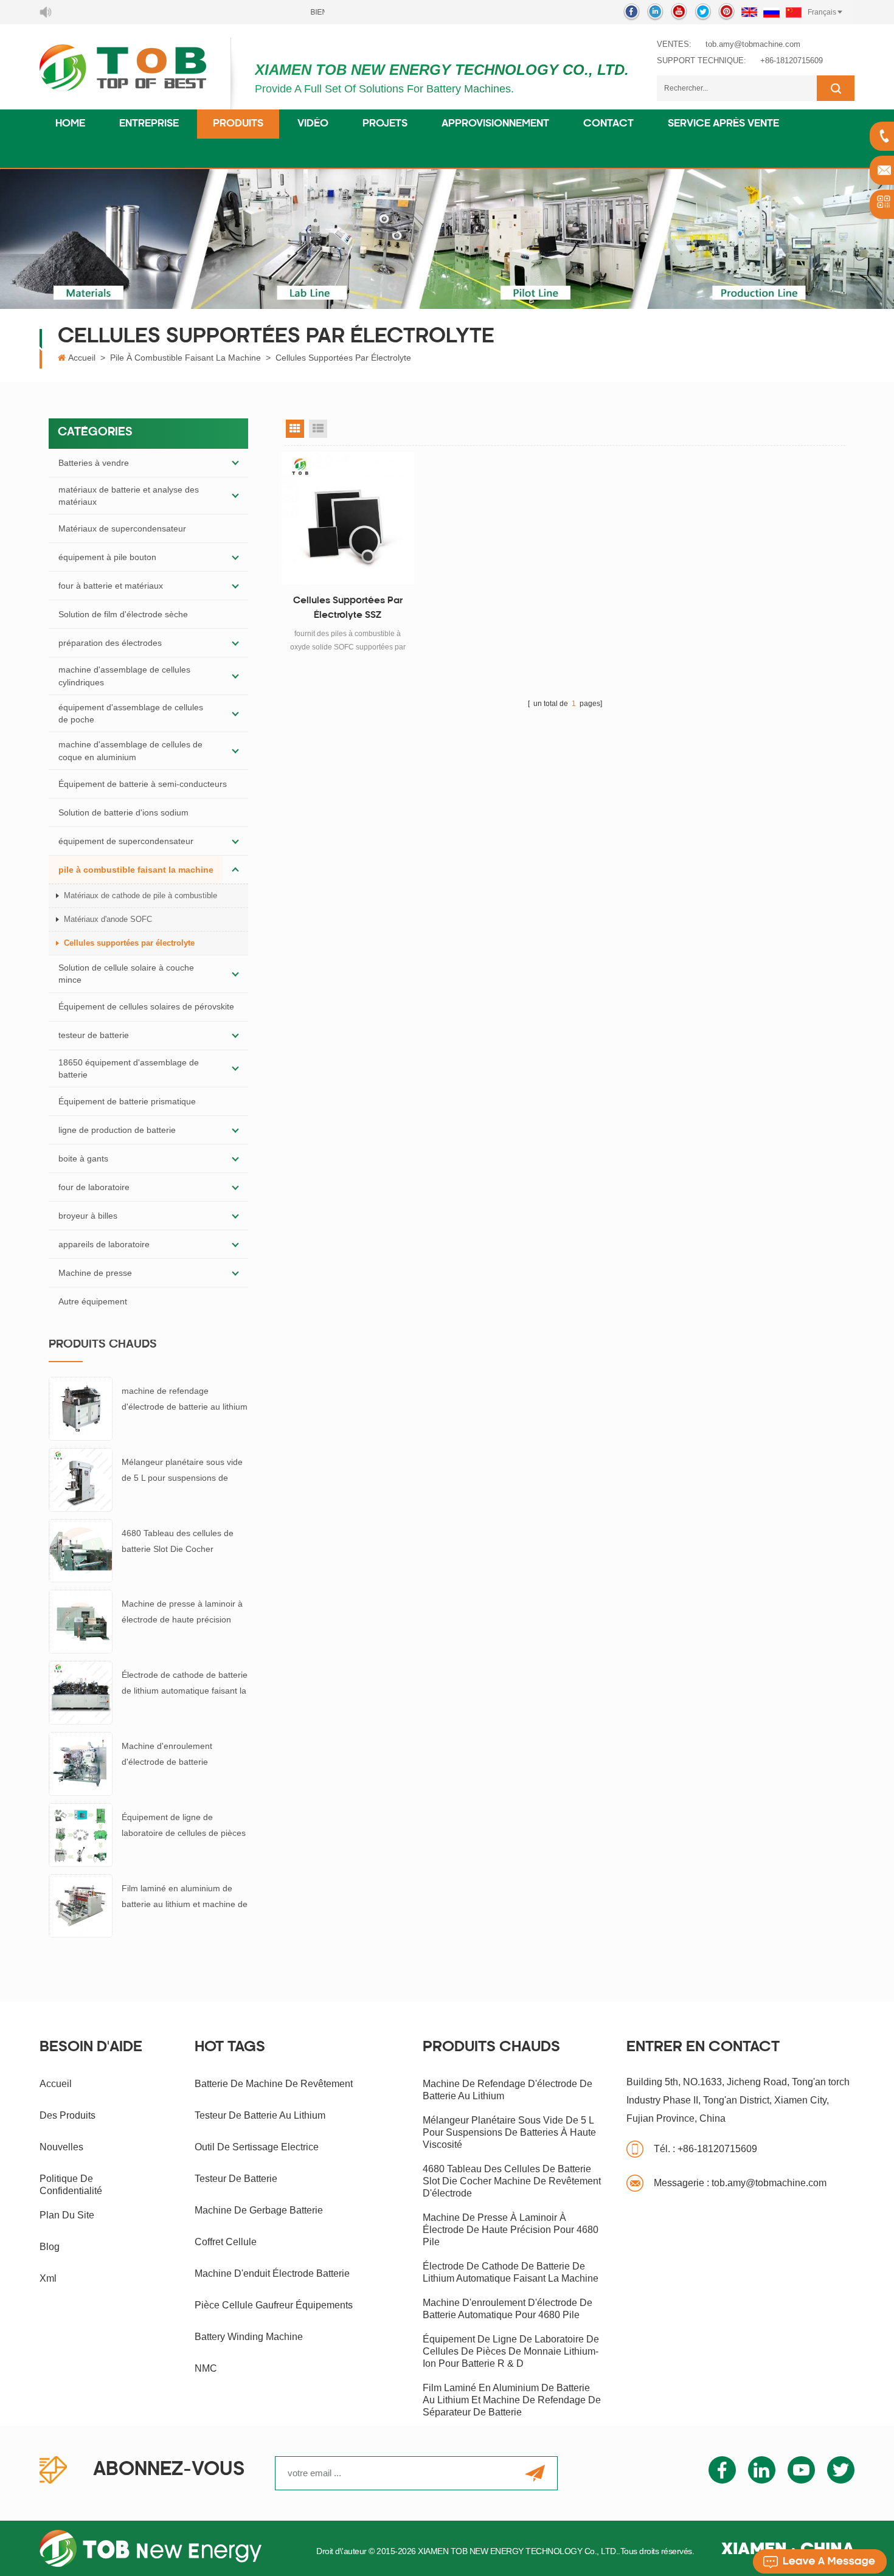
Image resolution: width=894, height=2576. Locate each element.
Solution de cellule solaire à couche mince (126, 974)
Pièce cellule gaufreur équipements (274, 2305)
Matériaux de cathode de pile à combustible (140, 895)
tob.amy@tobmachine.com (753, 44)
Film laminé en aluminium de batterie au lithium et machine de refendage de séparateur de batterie (185, 1898)
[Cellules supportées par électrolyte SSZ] (348, 518)
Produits (238, 124)
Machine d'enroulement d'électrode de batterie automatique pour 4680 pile (175, 1755)
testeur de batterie (94, 1035)
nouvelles (61, 2147)
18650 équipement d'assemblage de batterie (129, 1068)
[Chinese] (794, 12)
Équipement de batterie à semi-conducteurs (143, 784)
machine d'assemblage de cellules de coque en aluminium (130, 750)
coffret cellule (226, 2242)
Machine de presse (95, 1273)
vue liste (318, 429)
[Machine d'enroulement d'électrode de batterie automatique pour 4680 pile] (81, 1763)
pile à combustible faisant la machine (185, 358)
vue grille (295, 429)
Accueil (82, 358)
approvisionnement (495, 124)
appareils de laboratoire (104, 1244)
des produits (68, 2115)
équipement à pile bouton (107, 557)
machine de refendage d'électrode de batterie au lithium (185, 1399)
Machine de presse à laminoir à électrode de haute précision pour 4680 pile (182, 1613)
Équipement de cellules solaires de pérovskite (146, 1006)
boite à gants (83, 1158)
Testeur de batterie (236, 2179)
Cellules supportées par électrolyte (343, 358)
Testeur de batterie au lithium (260, 2115)
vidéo (313, 124)
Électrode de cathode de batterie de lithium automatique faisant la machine (185, 1684)
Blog (50, 2247)
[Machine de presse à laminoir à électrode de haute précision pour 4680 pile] (81, 1621)
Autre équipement (93, 1301)
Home (70, 124)
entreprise (149, 124)
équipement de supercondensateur (126, 841)
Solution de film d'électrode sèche (123, 614)
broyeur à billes (88, 1216)
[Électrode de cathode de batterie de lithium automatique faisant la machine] (81, 1692)
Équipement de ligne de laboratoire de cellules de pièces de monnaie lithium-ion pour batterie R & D (184, 1826)
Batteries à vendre (94, 463)
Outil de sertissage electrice (257, 2147)
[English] (749, 12)
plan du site (67, 2215)
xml (48, 2278)
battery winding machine (249, 2337)
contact (608, 124)
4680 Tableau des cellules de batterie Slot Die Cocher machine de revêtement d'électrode (178, 1542)
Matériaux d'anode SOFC (108, 919)
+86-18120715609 (792, 61)
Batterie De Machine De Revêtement (274, 2084)
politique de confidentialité (71, 2185)
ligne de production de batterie (117, 1130)
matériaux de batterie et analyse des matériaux (129, 496)
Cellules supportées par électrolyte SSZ (348, 608)
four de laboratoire (94, 1187)
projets (385, 124)
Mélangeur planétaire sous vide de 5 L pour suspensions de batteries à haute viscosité (182, 1471)
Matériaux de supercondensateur (122, 528)
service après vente (723, 124)
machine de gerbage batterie (259, 2210)
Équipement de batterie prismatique (127, 1101)
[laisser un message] (820, 2561)
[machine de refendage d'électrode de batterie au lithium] (81, 1408)
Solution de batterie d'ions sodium (123, 812)
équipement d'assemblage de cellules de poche (131, 713)
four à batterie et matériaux (111, 586)
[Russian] (771, 12)
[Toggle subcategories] (235, 463)
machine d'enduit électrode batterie (272, 2273)
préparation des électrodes (110, 643)
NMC (206, 2368)
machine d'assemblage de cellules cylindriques (124, 676)
